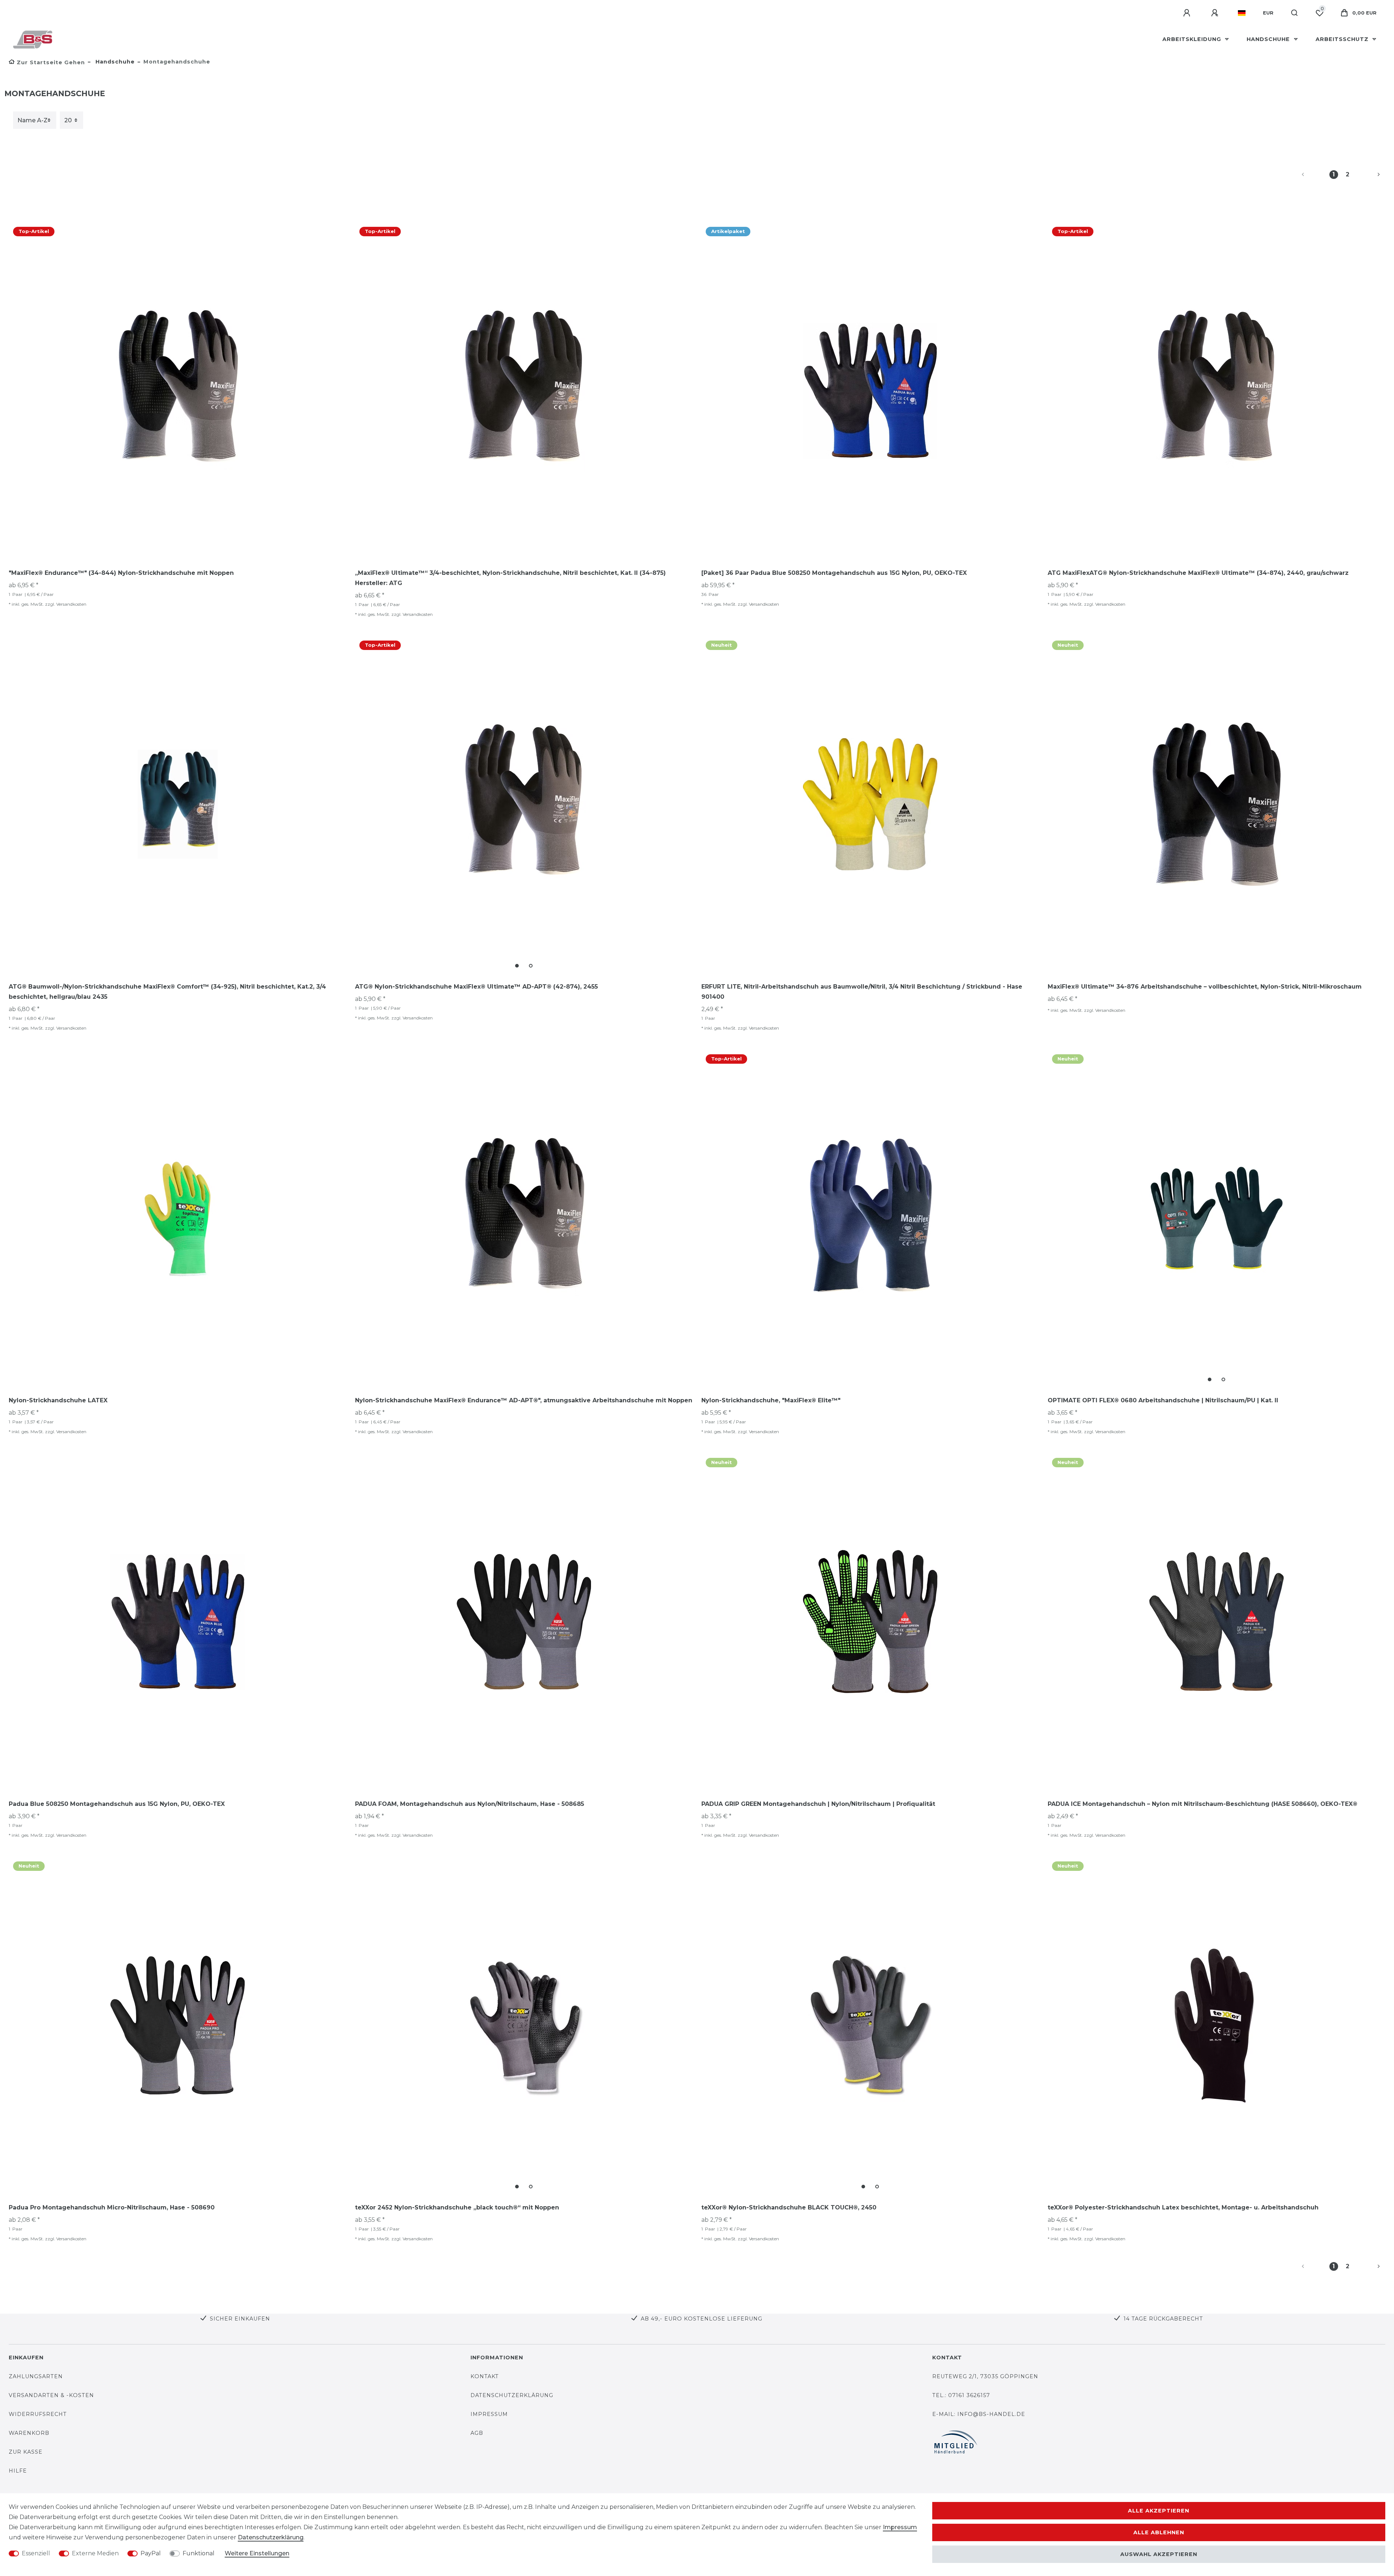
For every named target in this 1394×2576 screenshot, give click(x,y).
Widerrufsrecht (38, 2414)
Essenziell (36, 2553)
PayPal (151, 2553)
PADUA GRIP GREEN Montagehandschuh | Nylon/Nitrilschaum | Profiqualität (818, 1804)
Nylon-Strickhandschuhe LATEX (58, 1400)
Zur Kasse (26, 2452)
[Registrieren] (1216, 13)
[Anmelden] (1188, 13)
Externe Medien (95, 2553)
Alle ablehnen (1159, 2532)
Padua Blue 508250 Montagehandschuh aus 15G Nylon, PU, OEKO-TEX (117, 1804)
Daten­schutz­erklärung (271, 2537)
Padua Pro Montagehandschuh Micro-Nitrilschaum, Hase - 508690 (112, 2207)
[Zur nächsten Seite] (1370, 175)
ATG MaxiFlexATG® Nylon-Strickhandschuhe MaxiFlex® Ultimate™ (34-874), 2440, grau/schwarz (1198, 573)
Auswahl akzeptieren (1159, 2554)
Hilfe (18, 2471)
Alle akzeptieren (1159, 2511)
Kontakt (485, 2376)
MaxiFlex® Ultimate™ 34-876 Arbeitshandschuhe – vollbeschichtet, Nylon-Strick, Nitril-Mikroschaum (1205, 987)
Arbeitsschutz (1343, 39)
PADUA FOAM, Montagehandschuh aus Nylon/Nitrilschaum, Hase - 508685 (470, 1804)
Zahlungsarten (36, 2376)
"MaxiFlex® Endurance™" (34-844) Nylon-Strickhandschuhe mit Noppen (121, 573)
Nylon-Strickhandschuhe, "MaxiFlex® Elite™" (771, 1400)
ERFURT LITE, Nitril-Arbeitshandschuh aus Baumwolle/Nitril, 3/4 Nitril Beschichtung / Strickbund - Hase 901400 (862, 992)
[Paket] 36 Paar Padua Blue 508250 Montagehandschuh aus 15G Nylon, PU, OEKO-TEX (834, 573)
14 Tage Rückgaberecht (1163, 2319)
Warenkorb (29, 2433)
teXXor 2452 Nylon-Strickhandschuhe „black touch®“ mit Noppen (457, 2207)
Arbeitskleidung (1193, 39)
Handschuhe (1269, 39)
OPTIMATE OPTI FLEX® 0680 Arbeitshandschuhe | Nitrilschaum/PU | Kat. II (1163, 1400)
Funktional (199, 2553)
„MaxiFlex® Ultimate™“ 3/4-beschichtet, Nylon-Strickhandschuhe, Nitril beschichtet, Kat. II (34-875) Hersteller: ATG (510, 578)
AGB (477, 2433)
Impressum (489, 2414)
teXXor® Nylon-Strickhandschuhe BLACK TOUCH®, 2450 (789, 2207)
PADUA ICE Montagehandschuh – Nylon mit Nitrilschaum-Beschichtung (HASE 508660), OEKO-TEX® (1203, 1804)
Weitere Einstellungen (257, 2553)
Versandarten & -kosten (51, 2395)
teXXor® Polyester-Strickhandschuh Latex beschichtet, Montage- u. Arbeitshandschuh (1183, 2207)
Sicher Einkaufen (240, 2319)
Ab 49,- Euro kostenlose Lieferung (702, 2319)
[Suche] (1295, 13)
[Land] (1242, 13)
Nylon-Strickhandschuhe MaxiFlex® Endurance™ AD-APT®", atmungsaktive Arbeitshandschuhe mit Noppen (524, 1400)
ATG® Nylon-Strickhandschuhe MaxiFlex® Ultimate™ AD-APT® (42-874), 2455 (476, 987)
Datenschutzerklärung (512, 2395)
